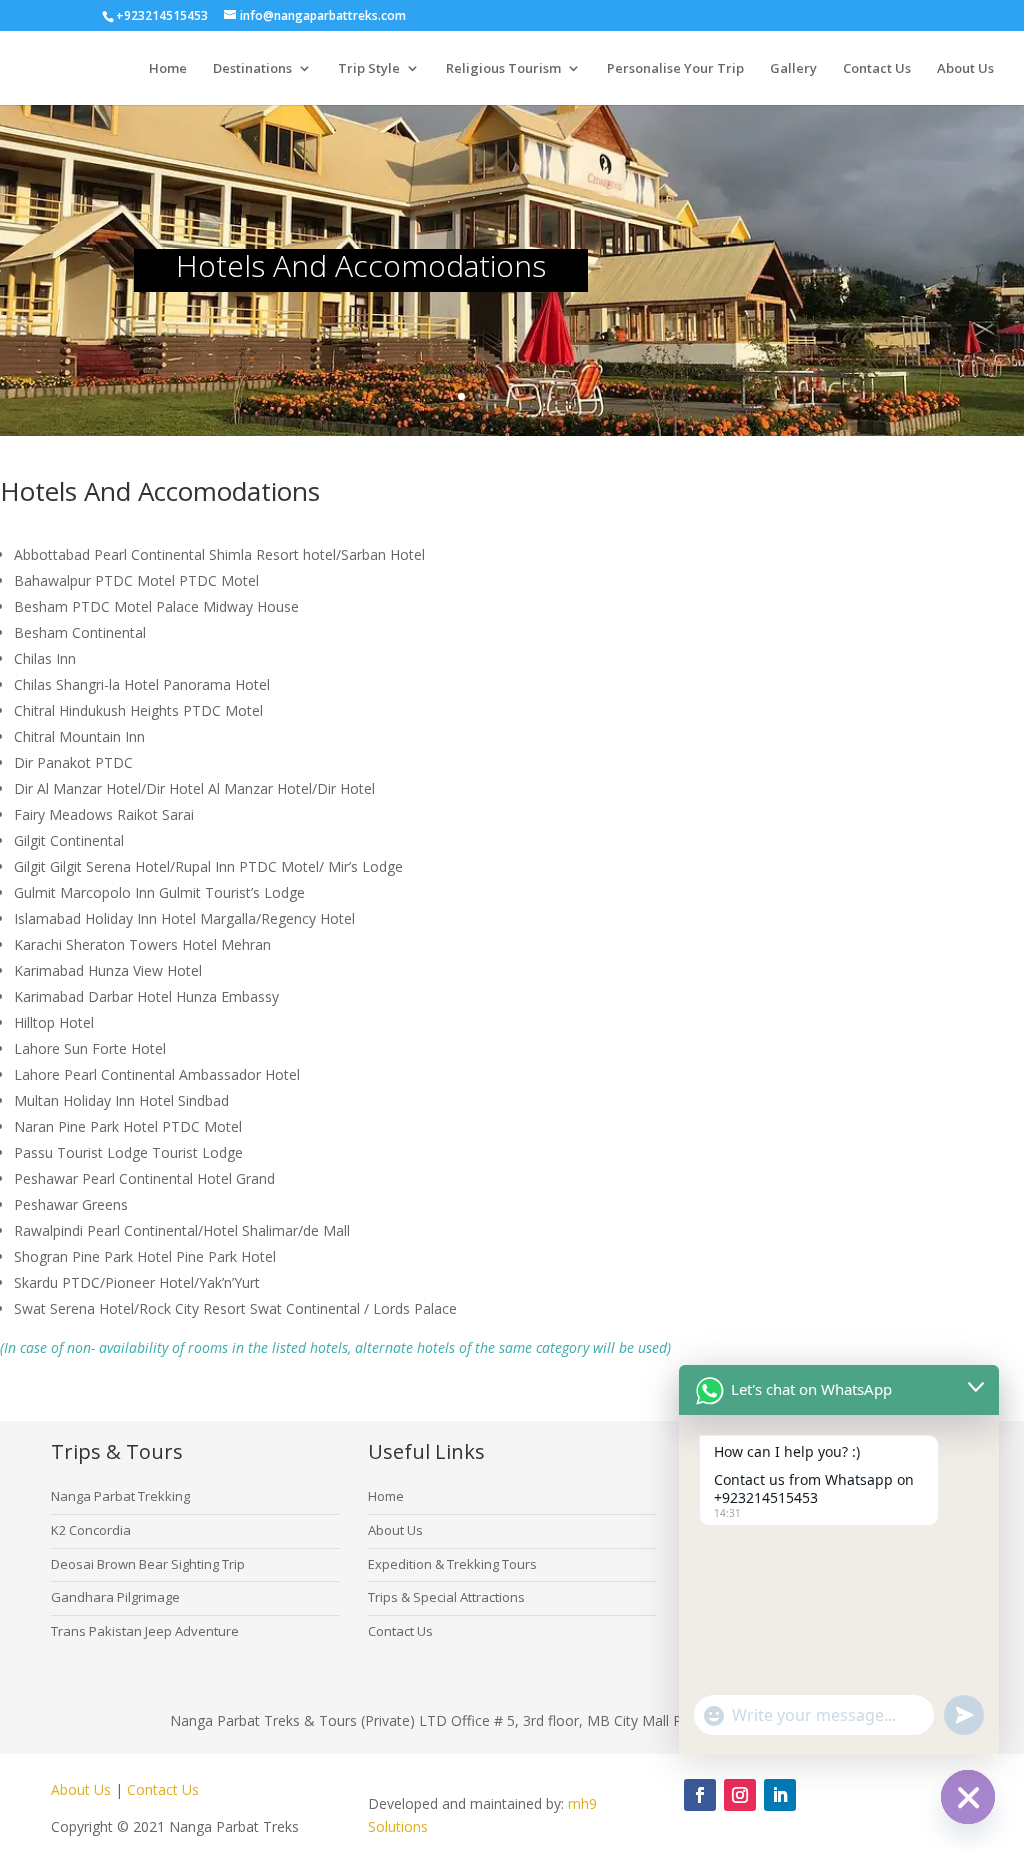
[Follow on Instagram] (740, 1795)
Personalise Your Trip (675, 69)
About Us (965, 69)
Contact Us (877, 69)
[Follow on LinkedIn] (780, 1795)
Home (168, 69)
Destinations (252, 69)
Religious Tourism (503, 69)
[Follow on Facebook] (700, 1795)
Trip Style (369, 69)
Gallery (793, 69)
